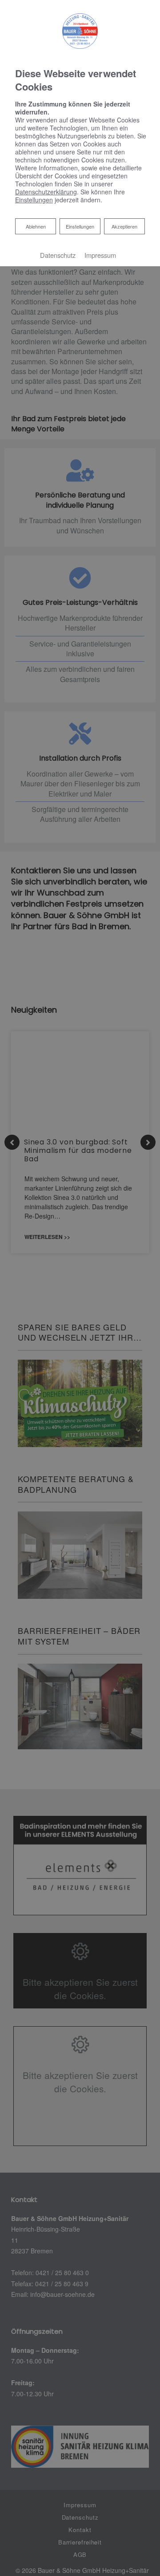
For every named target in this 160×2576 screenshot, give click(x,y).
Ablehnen (36, 226)
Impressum (100, 255)
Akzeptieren (124, 226)
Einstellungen (80, 226)
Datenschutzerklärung (46, 192)
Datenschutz (58, 255)
